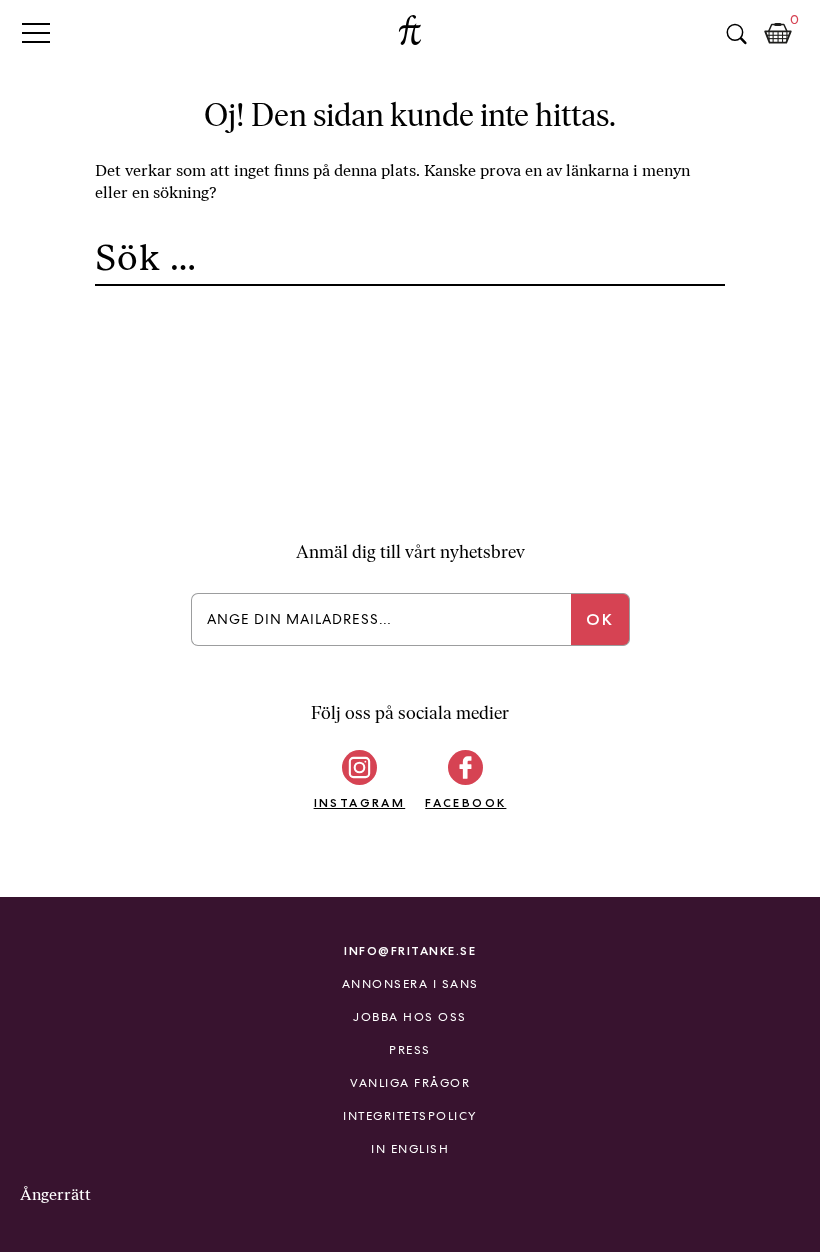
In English (410, 1149)
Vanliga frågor (410, 1083)
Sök (736, 34)
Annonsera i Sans (410, 984)
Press (410, 1050)
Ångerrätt (55, 1194)
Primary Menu (36, 32)
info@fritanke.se (410, 950)
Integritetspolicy (410, 1116)
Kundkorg (778, 34)
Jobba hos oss (410, 1017)
